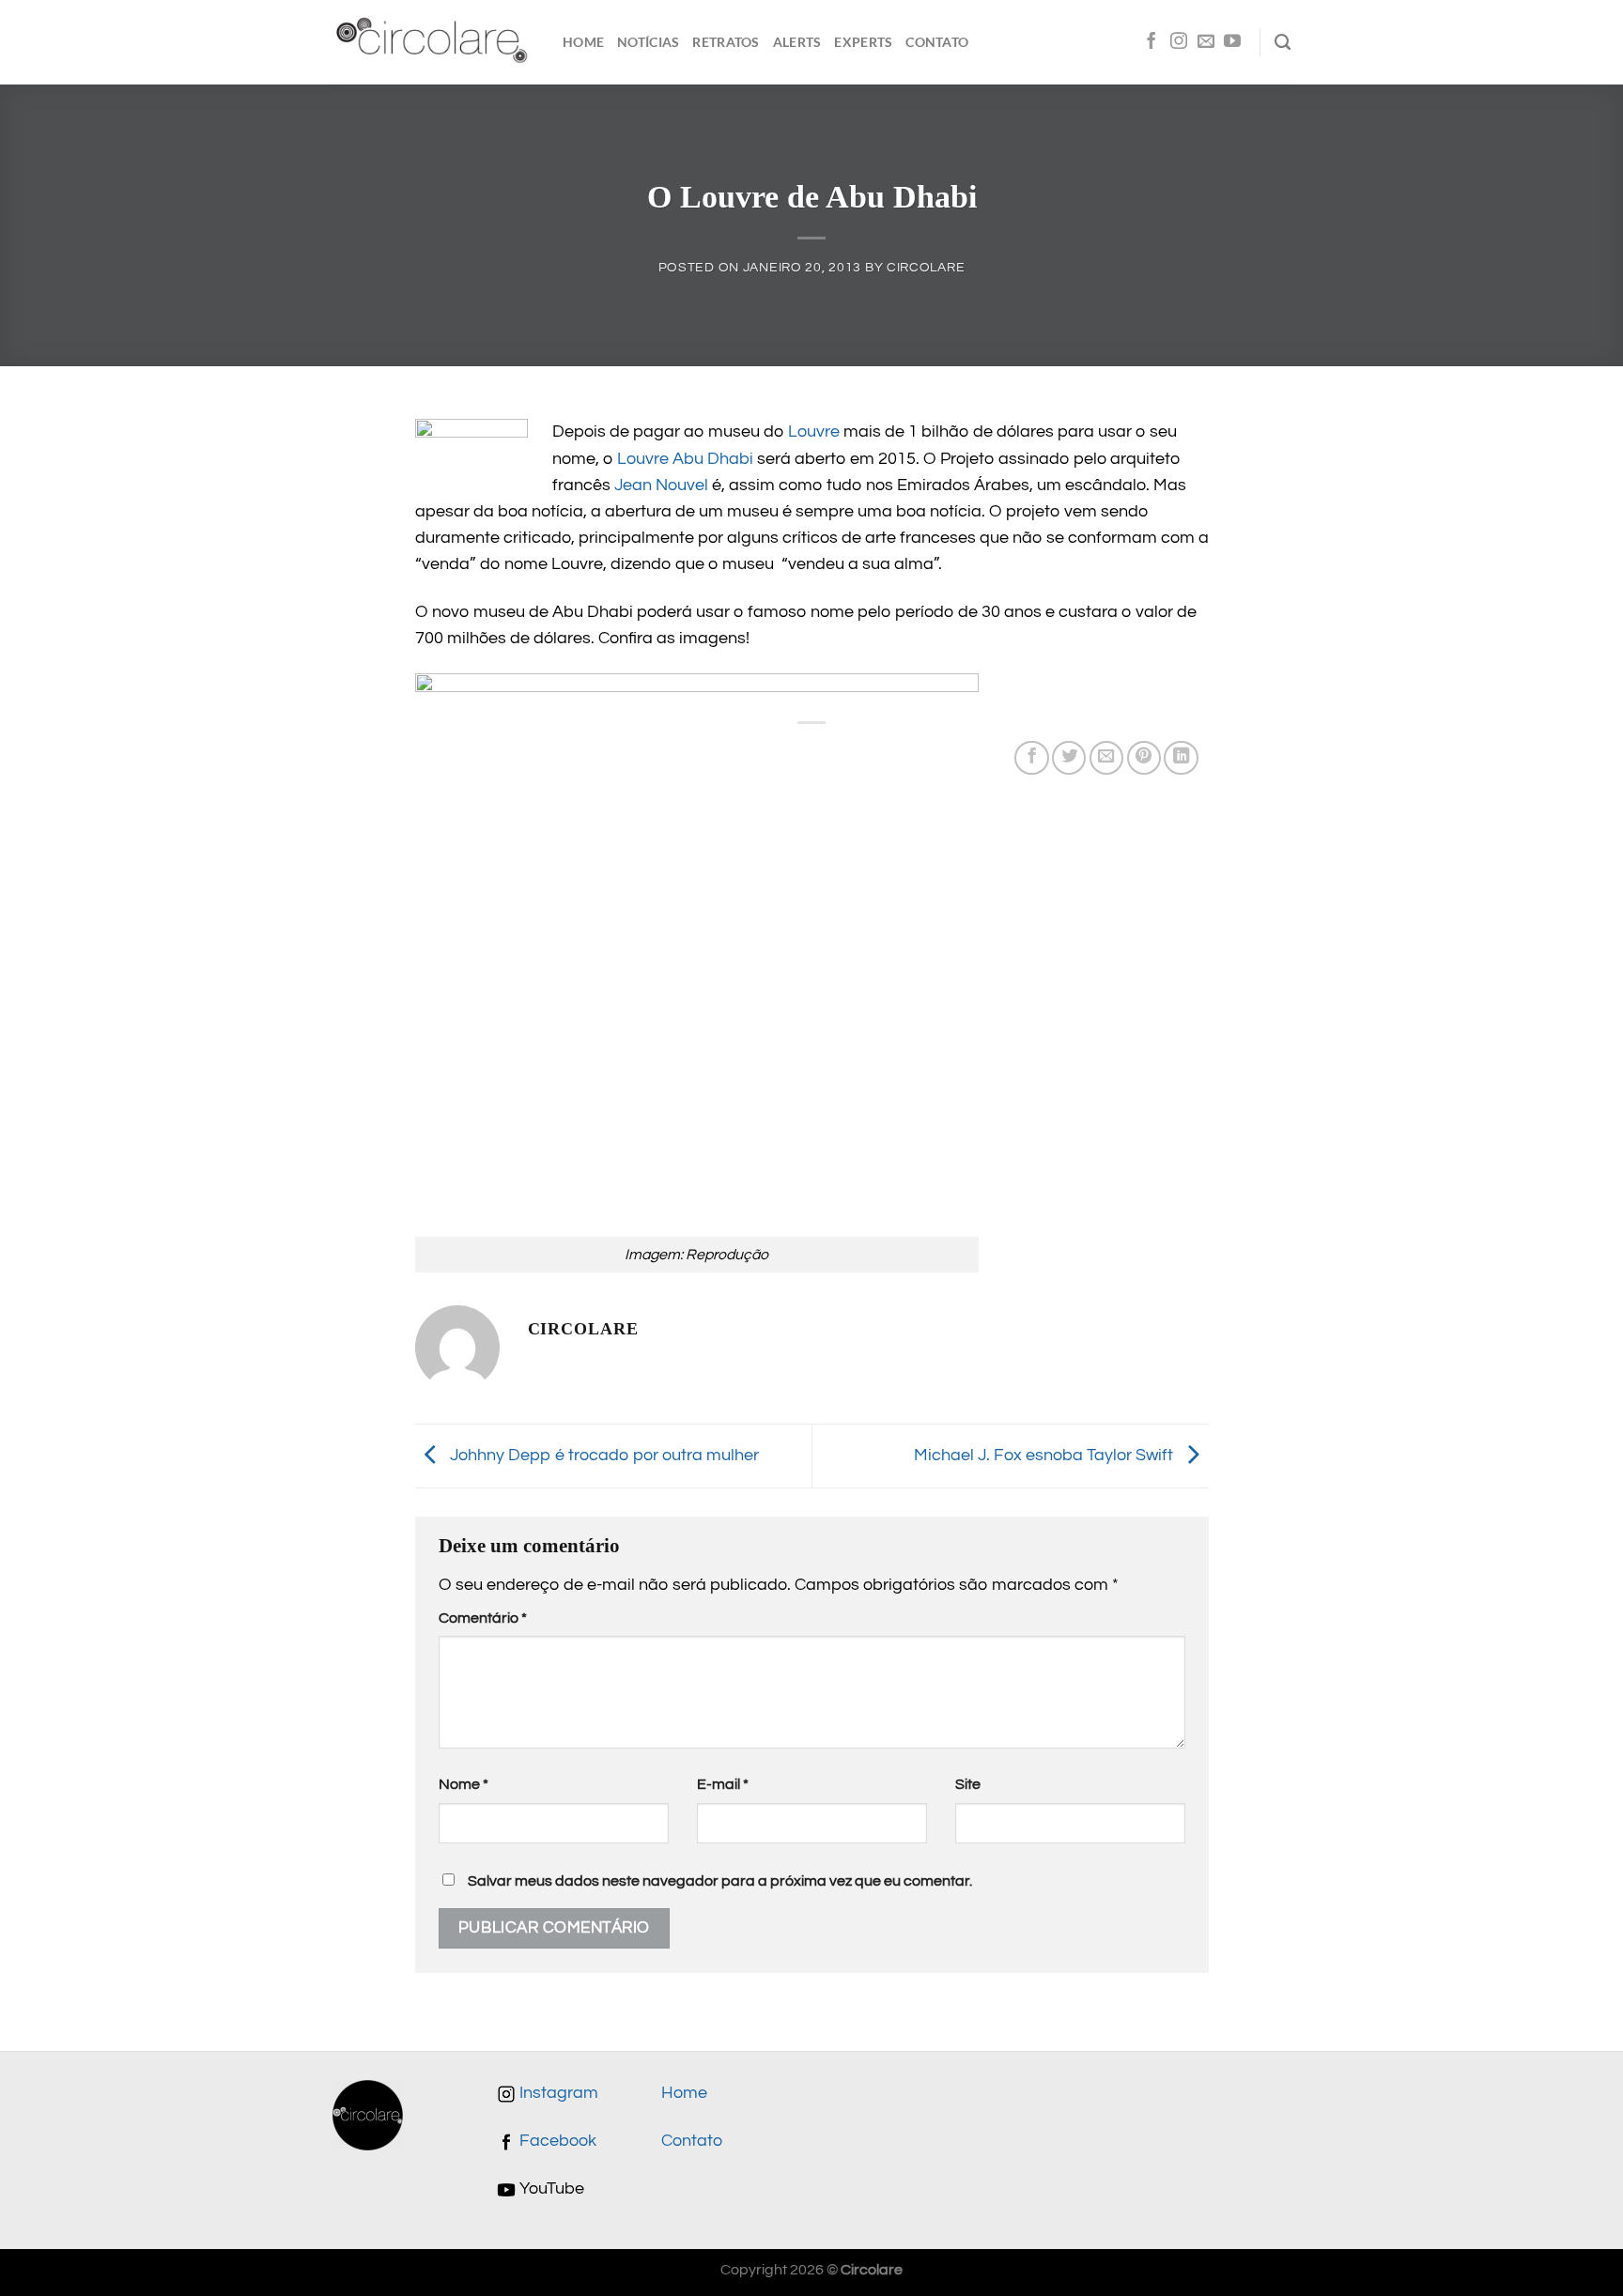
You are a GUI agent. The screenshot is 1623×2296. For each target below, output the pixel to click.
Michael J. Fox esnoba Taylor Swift (1045, 1455)
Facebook (556, 2141)
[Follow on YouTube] (1232, 42)
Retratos (726, 42)
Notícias (648, 42)
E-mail (723, 1784)
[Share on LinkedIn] (1181, 758)
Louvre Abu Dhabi (685, 459)
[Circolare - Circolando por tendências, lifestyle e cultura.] (433, 43)
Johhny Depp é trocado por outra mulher (603, 1455)
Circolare (926, 267)
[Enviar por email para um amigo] (1106, 758)
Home (583, 42)
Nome (464, 1784)
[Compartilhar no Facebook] (1031, 758)
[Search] (1283, 42)
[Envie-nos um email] (1206, 42)
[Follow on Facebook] (1152, 42)
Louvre (814, 432)
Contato (937, 42)
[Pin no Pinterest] (1144, 758)
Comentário (483, 1618)
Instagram (557, 2093)
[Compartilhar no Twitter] (1069, 758)
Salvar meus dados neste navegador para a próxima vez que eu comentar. (720, 1881)
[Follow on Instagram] (1179, 42)
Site (968, 1784)
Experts (863, 42)
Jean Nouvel (661, 485)
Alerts (797, 42)
